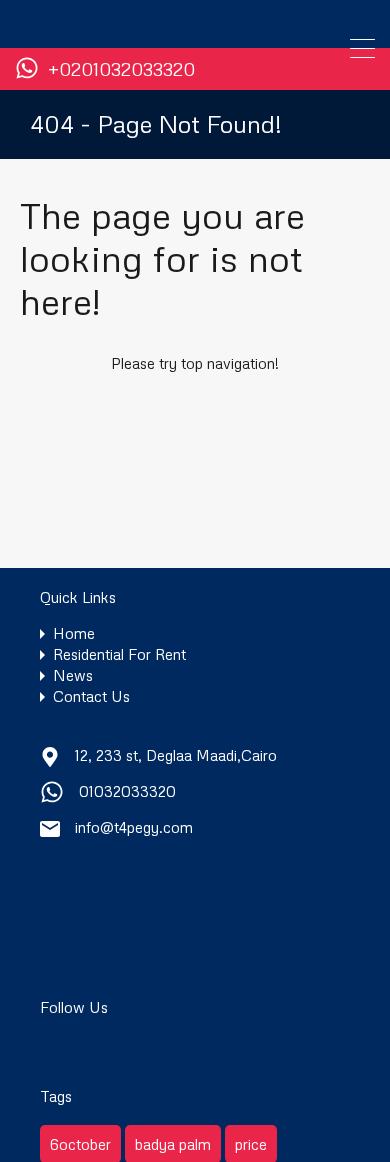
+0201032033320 (121, 69)
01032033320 (127, 791)
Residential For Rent (119, 654)
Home (74, 633)
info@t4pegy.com (134, 827)
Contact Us (91, 696)
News (73, 675)
